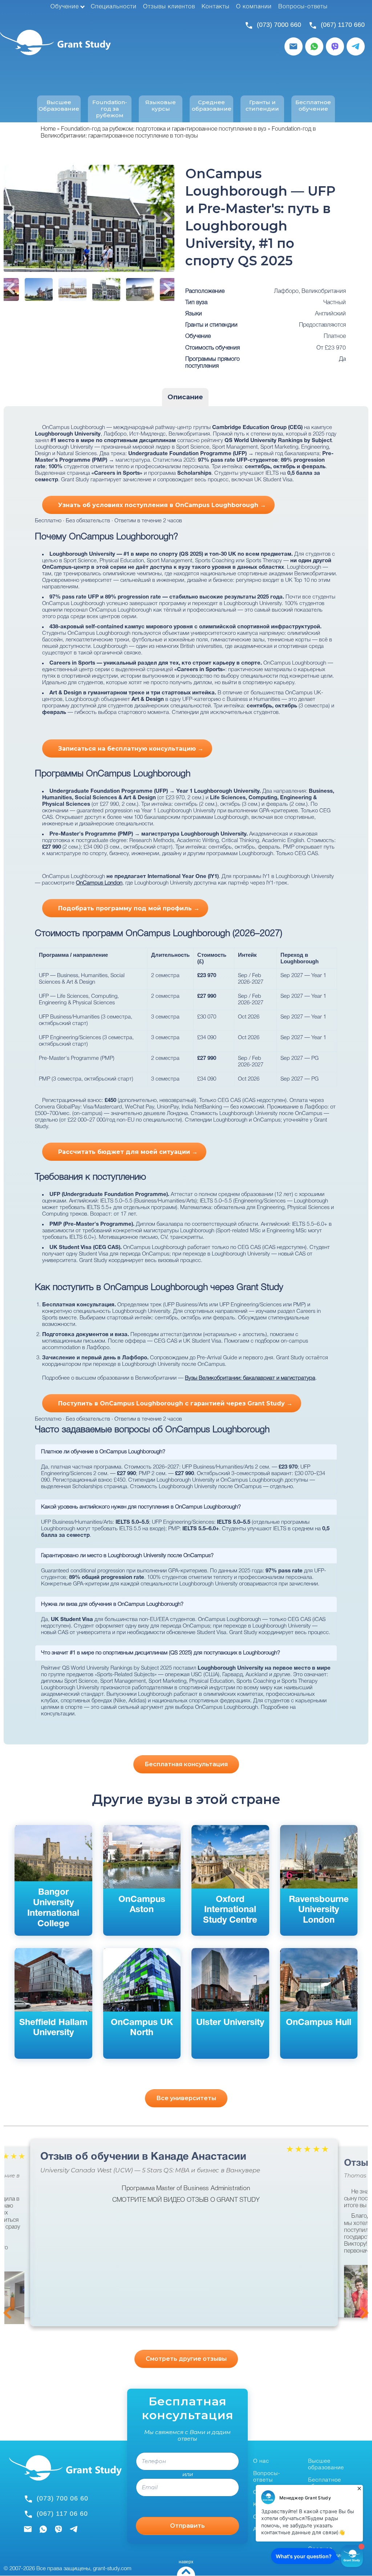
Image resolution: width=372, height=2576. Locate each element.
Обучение (65, 7)
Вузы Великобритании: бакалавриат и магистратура (250, 1378)
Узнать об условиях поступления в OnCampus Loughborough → (162, 505)
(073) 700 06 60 (62, 2498)
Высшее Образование (59, 106)
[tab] (185, 397)
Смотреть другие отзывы (186, 2359)
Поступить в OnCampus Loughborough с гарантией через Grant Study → (175, 1403)
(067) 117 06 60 (62, 2514)
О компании (254, 7)
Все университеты (186, 2098)
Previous (11, 218)
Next (167, 218)
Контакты (216, 7)
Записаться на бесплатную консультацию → (131, 749)
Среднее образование (212, 106)
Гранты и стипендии (262, 106)
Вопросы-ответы (303, 7)
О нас (261, 2461)
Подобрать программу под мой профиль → (129, 908)
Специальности (114, 7)
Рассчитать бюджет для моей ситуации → (128, 1152)
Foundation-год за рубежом (110, 109)
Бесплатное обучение (313, 106)
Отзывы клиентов (169, 7)
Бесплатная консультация (186, 1764)
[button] (358, 2291)
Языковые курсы (161, 106)
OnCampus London (99, 883)
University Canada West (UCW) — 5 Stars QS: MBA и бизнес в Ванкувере (150, 2170)
